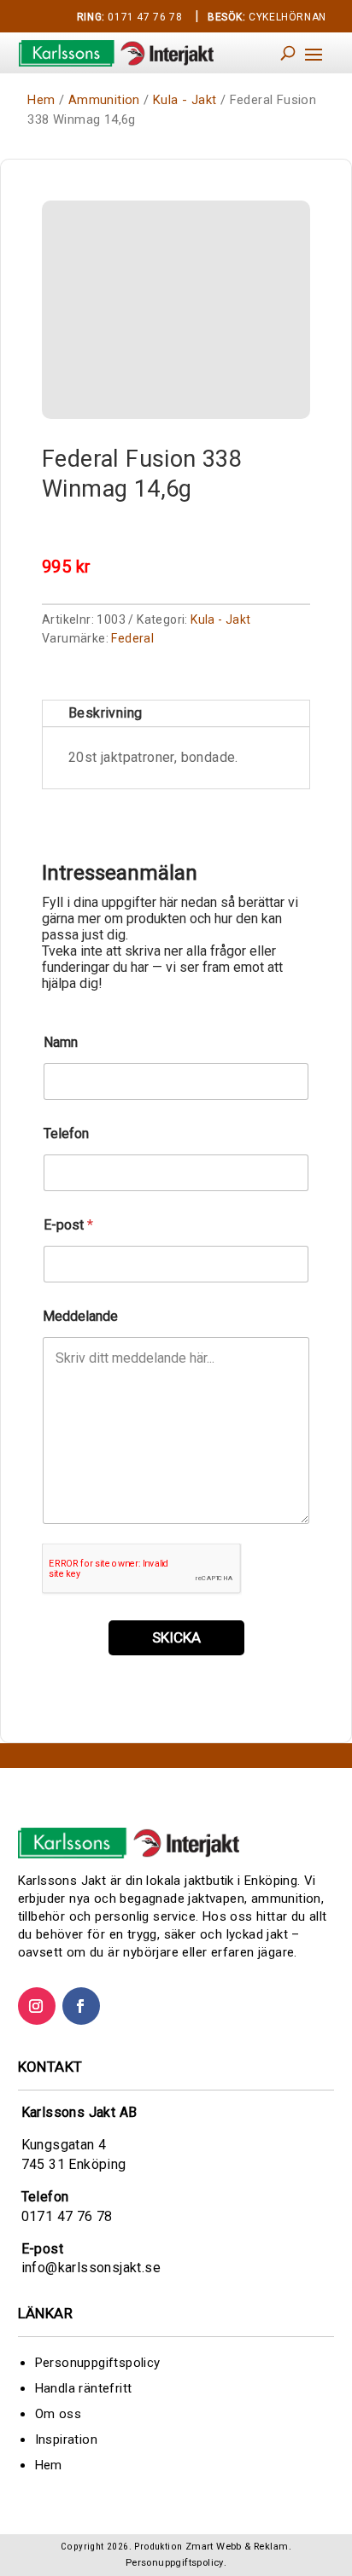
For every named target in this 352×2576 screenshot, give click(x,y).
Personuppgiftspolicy (98, 2363)
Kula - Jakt (185, 100)
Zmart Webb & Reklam (237, 2547)
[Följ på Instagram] (37, 2006)
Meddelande (80, 1316)
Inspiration (66, 2439)
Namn (61, 1042)
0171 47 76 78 (129, 17)
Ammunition (104, 100)
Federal (132, 638)
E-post (68, 1225)
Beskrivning (105, 713)
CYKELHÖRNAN (267, 17)
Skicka (176, 1637)
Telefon (66, 1134)
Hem (41, 100)
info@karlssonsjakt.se (91, 2268)
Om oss (58, 2414)
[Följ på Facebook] (81, 2006)
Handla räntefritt (84, 2388)
